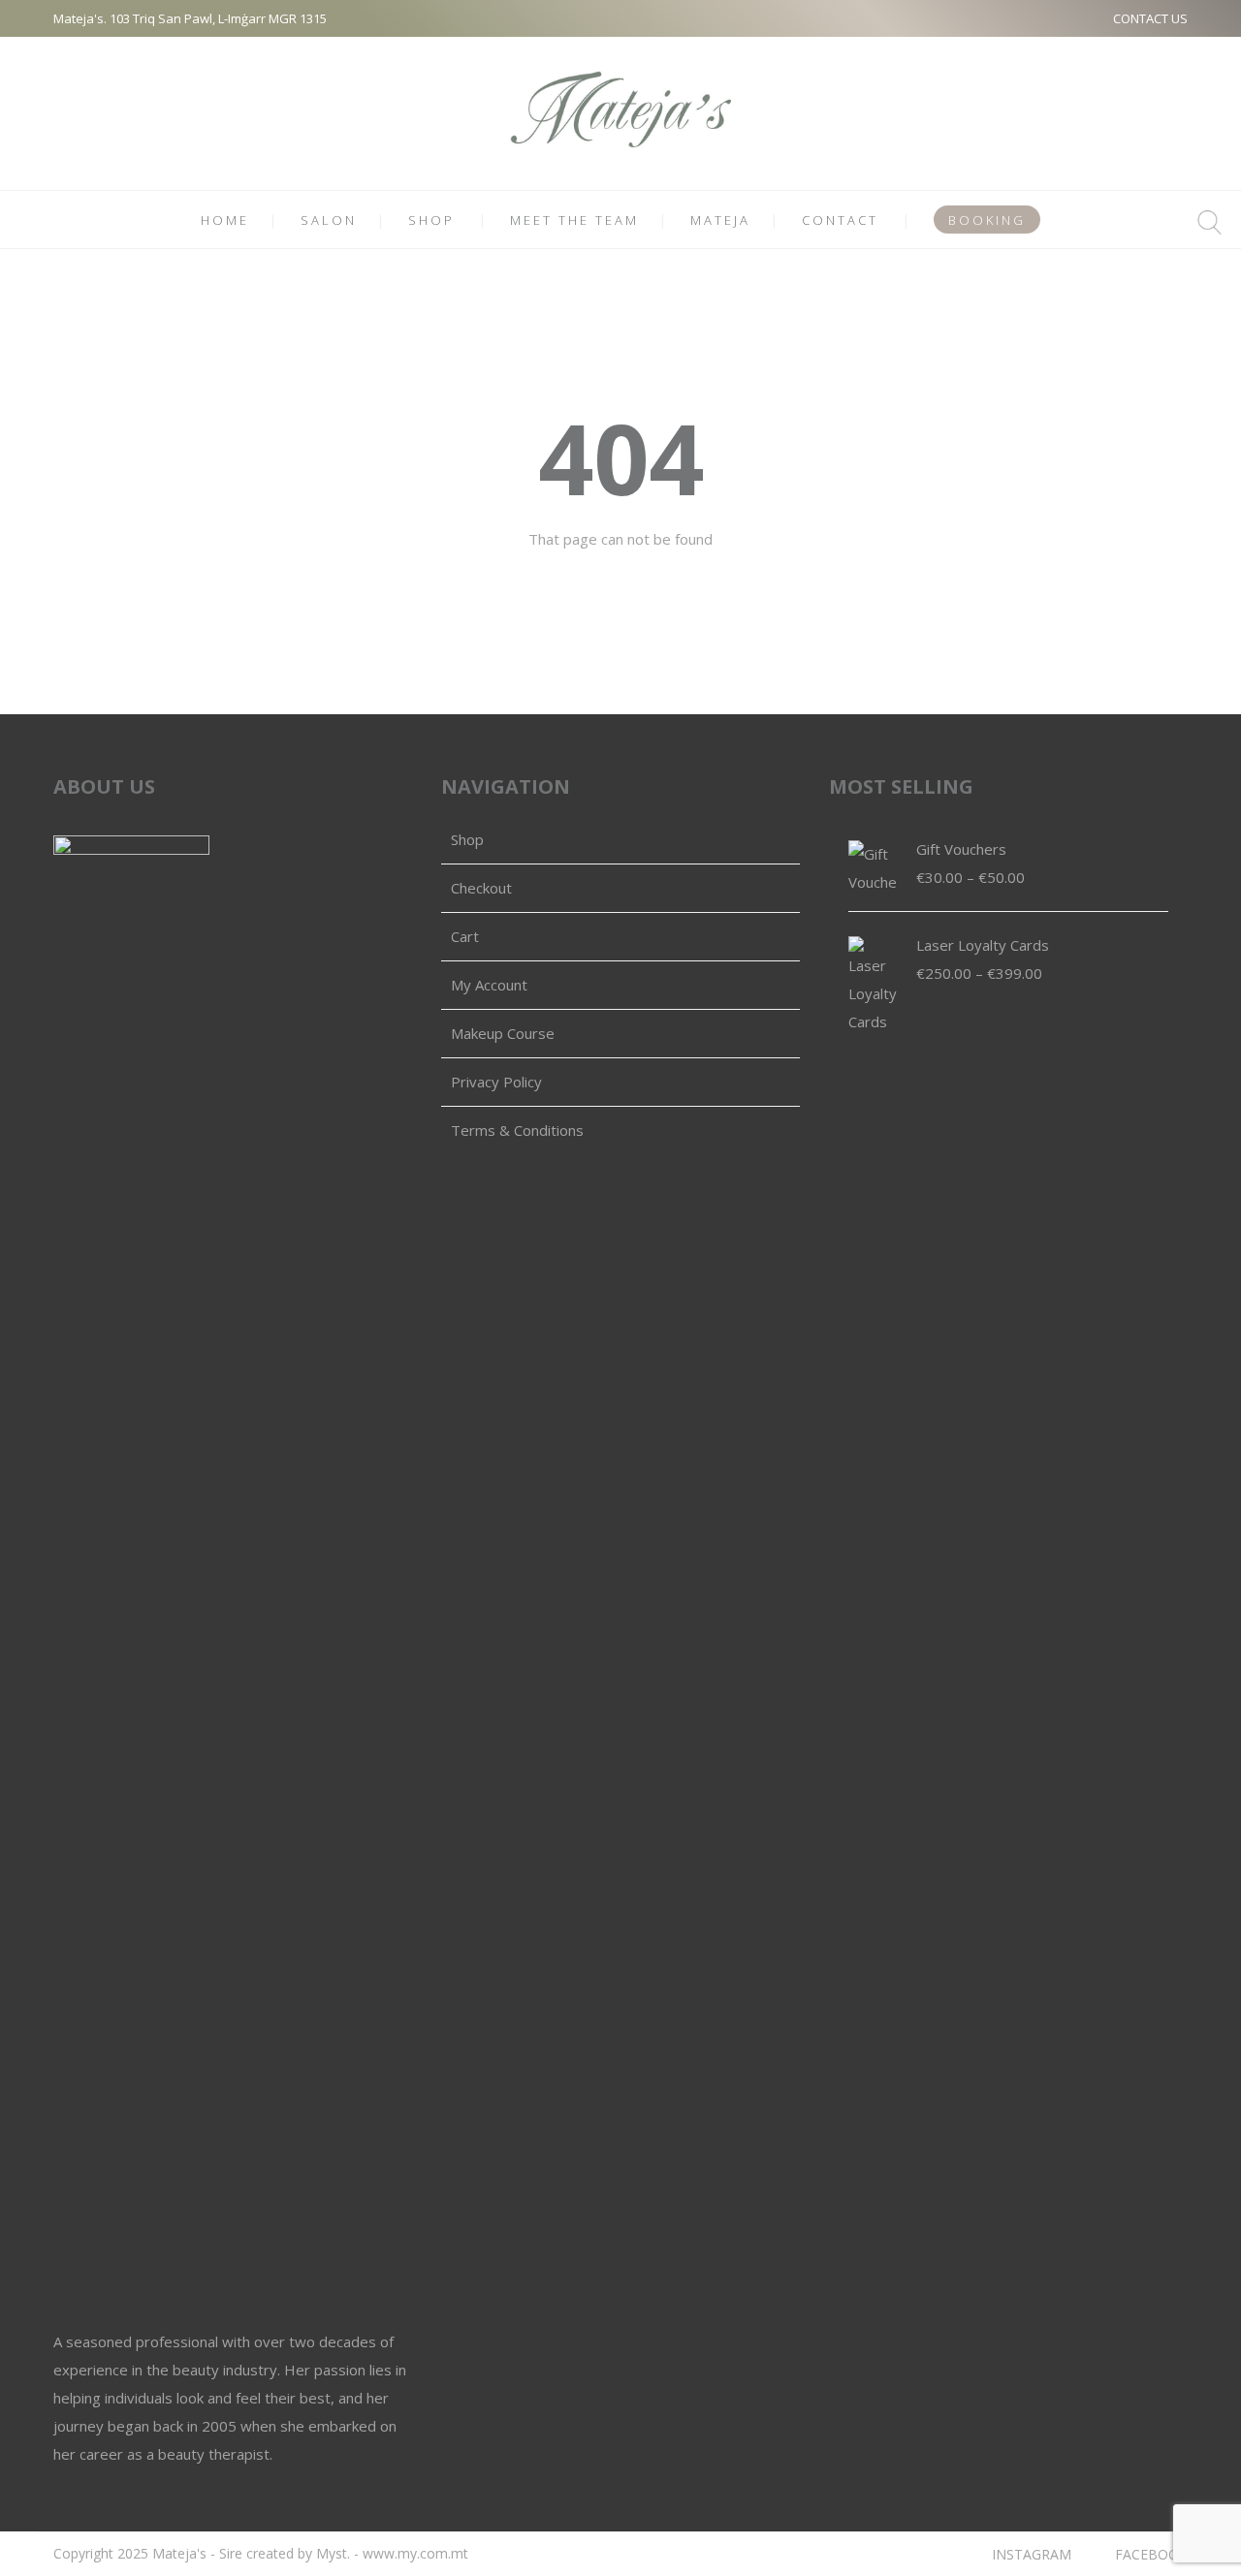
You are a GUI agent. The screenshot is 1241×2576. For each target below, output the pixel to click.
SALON (329, 220)
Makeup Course (503, 1033)
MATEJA (720, 220)
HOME (225, 220)
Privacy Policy (496, 1082)
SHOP (431, 220)
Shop (467, 839)
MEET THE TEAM (574, 220)
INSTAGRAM (1032, 2554)
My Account (489, 985)
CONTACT (840, 220)
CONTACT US (1150, 18)
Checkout (481, 888)
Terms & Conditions (517, 1130)
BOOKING (987, 220)
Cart (465, 936)
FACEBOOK (1151, 2554)
